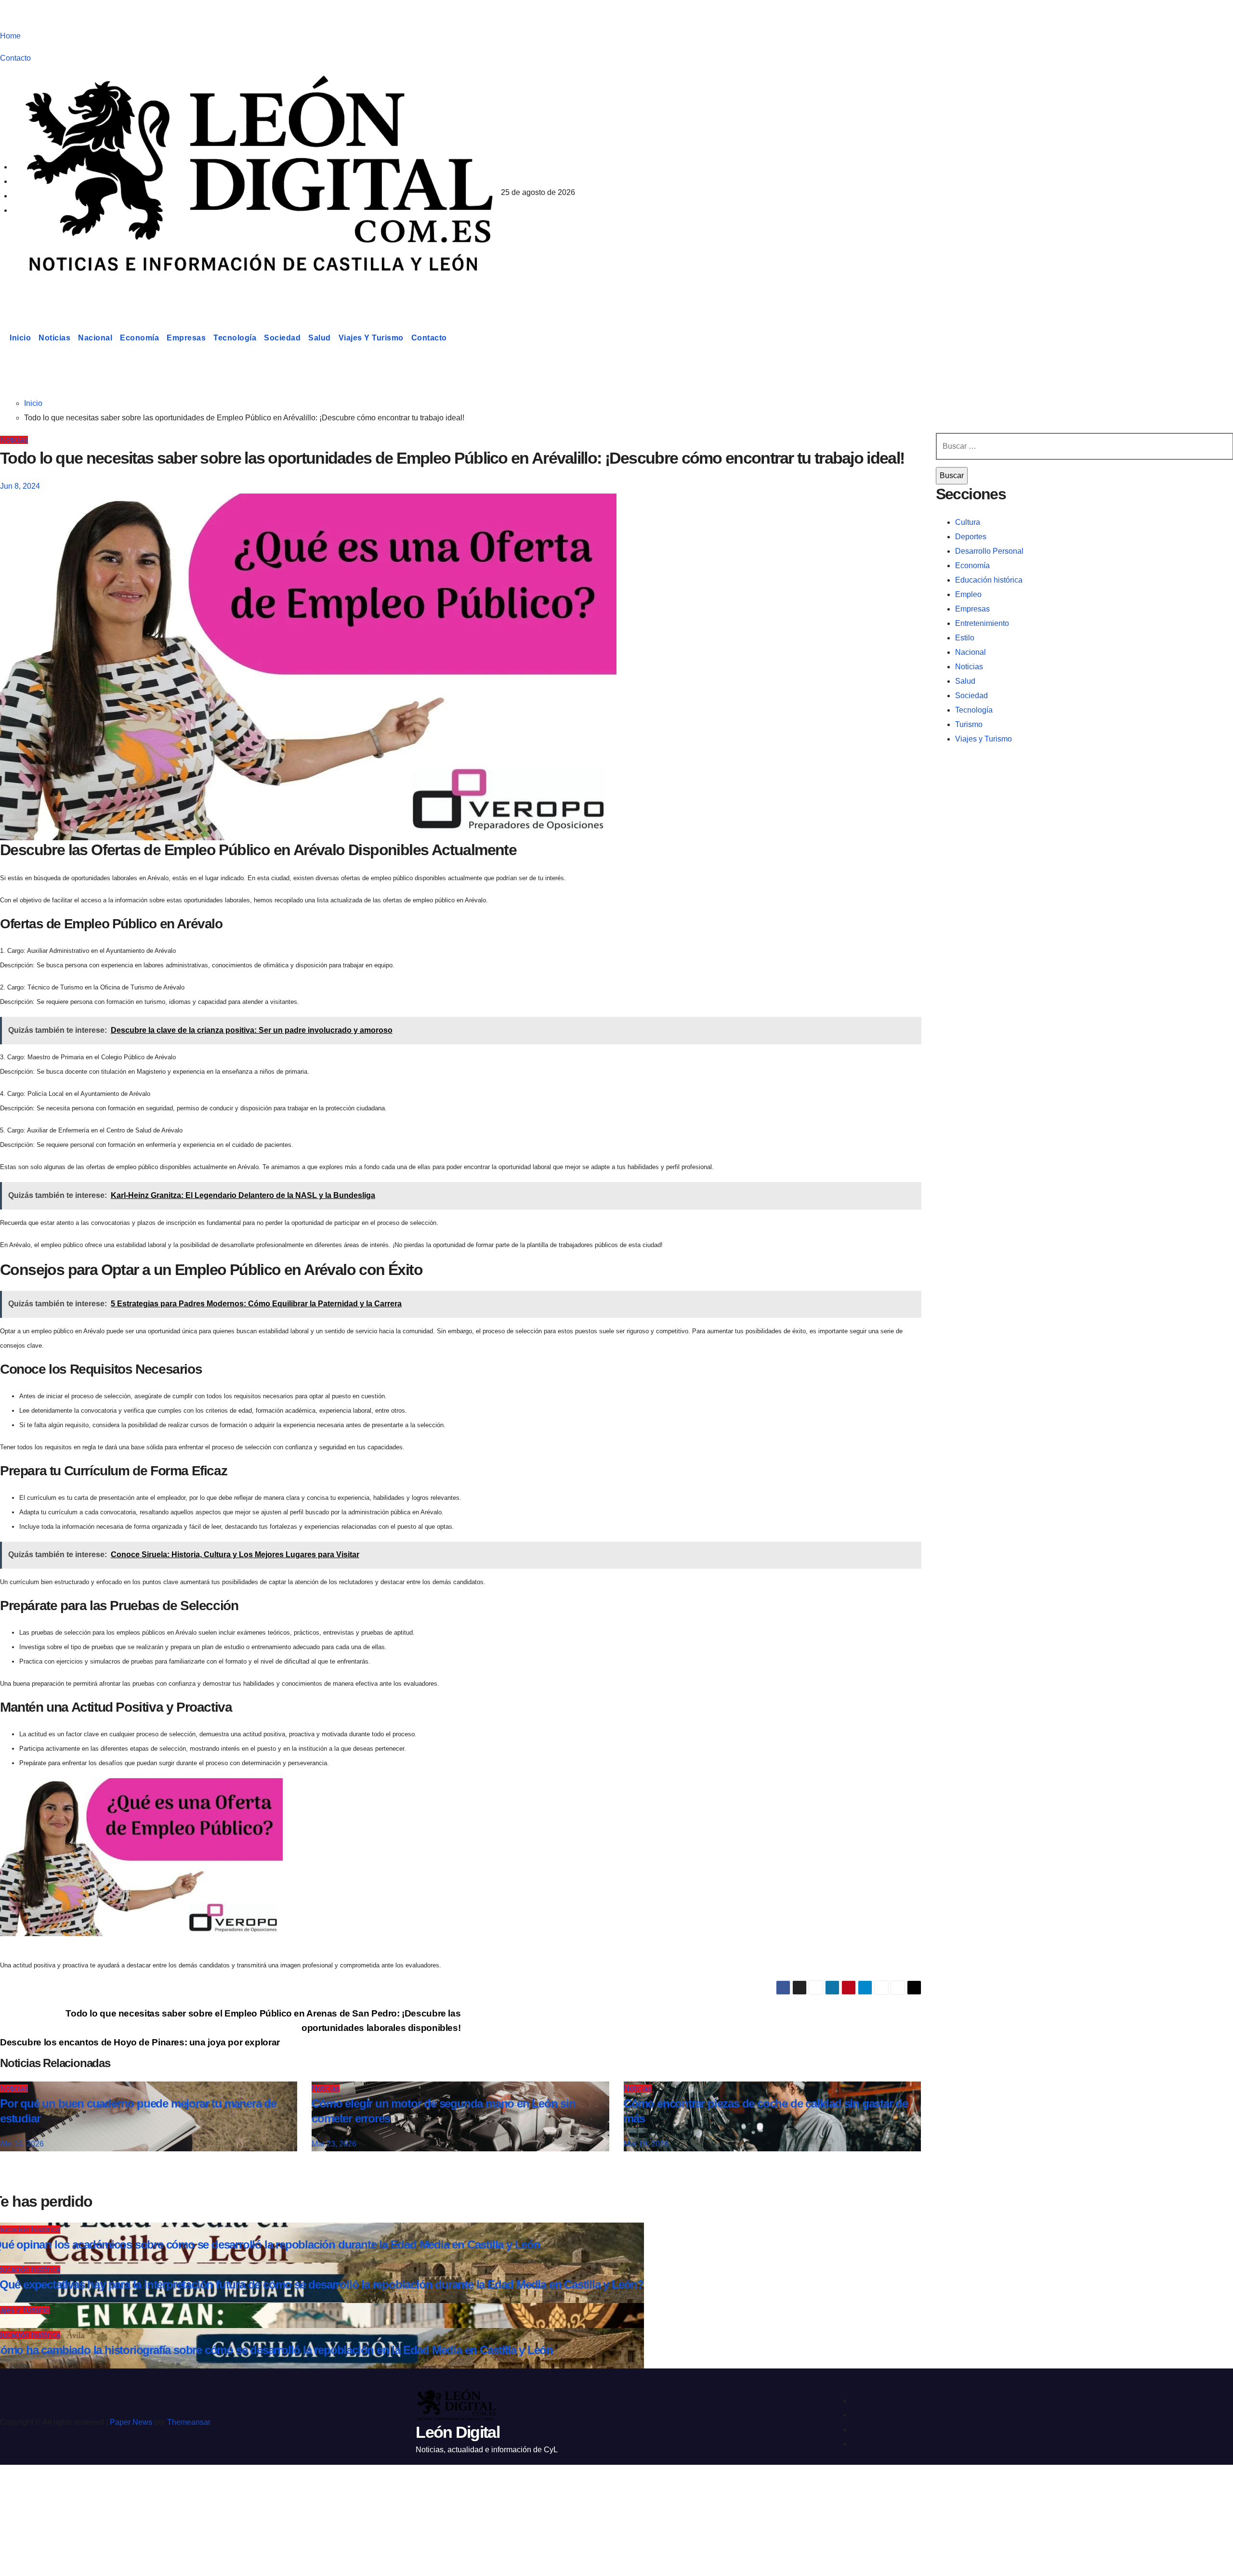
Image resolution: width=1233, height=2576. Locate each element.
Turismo (969, 724)
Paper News (131, 2422)
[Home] (3, 338)
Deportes (971, 537)
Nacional (95, 338)
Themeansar (189, 2422)
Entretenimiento (982, 623)
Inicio (20, 338)
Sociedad (282, 338)
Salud (320, 338)
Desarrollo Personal (989, 551)
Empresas (186, 338)
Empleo (968, 594)
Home (10, 36)
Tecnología (235, 338)
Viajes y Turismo (371, 338)
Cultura (968, 522)
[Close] (17, 2489)
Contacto (15, 58)
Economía (139, 338)
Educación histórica (989, 580)
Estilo (965, 638)
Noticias (54, 338)
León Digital (60, 291)
